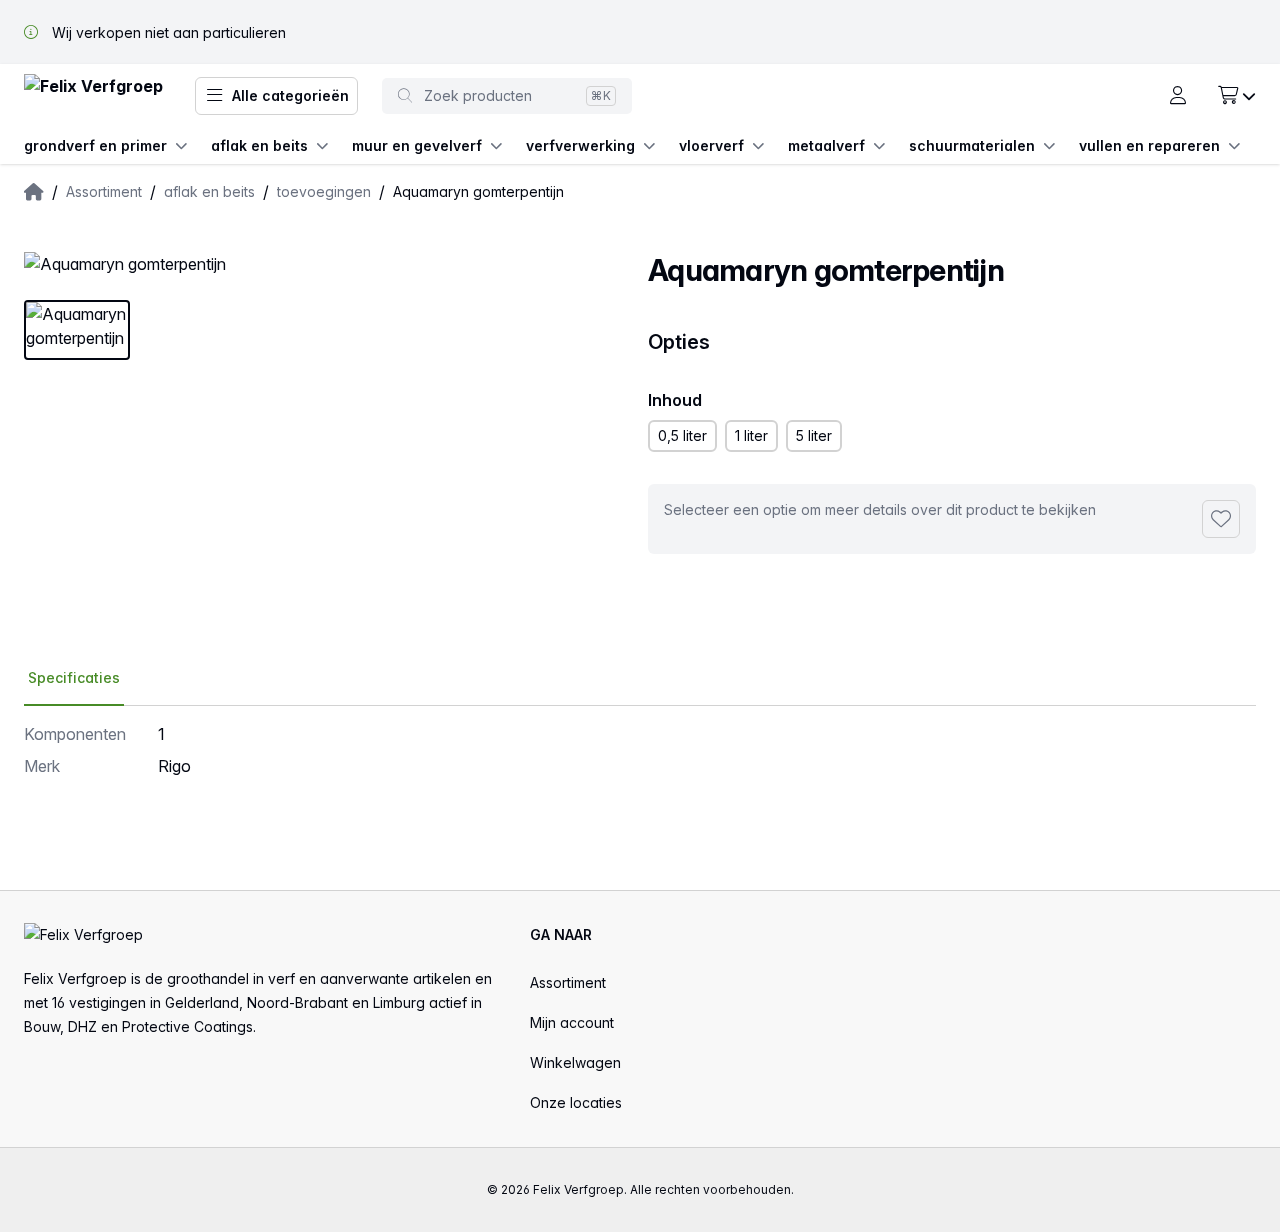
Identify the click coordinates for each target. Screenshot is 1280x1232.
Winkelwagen (575, 1062)
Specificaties (74, 677)
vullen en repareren (1149, 145)
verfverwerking (580, 145)
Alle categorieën (290, 95)
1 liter (751, 435)
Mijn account (572, 1022)
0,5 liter (682, 435)
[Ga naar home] (93, 96)
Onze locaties (576, 1102)
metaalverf (826, 145)
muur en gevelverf (417, 145)
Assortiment (568, 982)
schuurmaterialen (972, 145)
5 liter (814, 435)
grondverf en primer (95, 145)
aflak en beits (259, 145)
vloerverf (711, 145)
